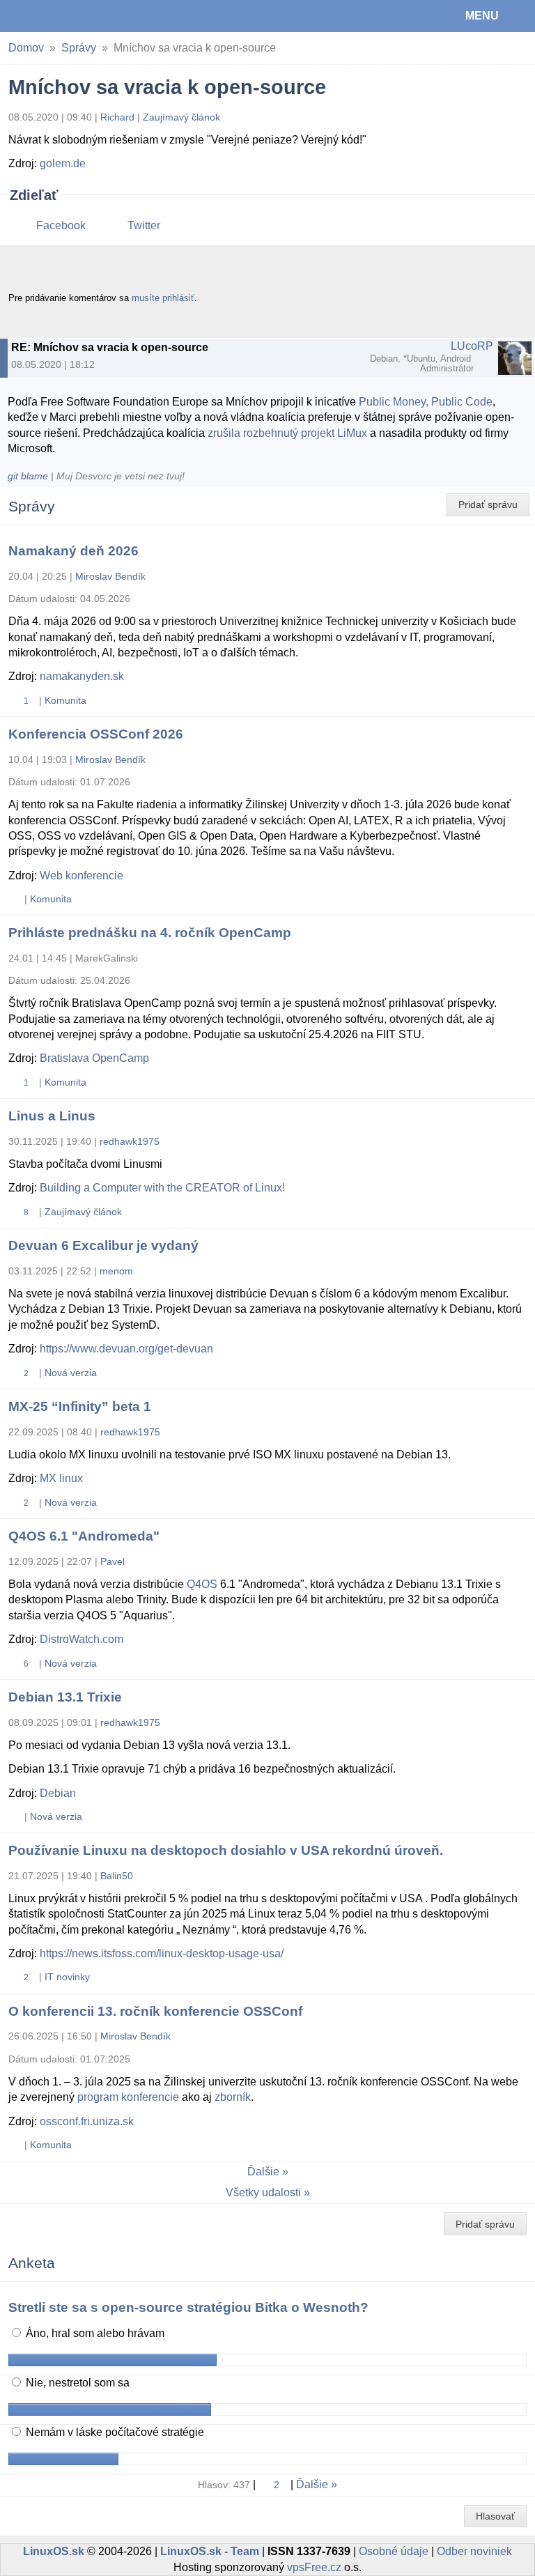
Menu (482, 16)
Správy (79, 48)
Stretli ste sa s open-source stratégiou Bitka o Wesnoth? (188, 2307)
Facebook (61, 225)
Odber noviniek (474, 2551)
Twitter (144, 225)
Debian (58, 1793)
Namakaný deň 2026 (73, 551)
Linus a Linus (52, 1116)
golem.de (63, 163)
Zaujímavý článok (181, 117)
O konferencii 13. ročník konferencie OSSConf (155, 2011)
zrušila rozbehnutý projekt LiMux (287, 433)
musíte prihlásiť (163, 298)
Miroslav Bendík (110, 576)
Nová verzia (71, 1373)
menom (116, 1271)
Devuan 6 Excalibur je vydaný (103, 1245)
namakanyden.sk (82, 676)
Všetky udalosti (263, 2192)
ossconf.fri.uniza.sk (87, 2121)
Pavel (113, 1561)
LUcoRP (472, 346)
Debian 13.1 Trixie (65, 1697)
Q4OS (202, 1584)
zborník (233, 2097)
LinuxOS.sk (56, 16)
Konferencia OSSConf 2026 (96, 734)
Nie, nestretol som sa (76, 2383)
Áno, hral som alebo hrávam (94, 2333)
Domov (26, 48)
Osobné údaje (394, 2551)
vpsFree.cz (314, 2567)
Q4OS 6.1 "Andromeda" (84, 1536)
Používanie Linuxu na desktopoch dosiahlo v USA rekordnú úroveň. (226, 1850)
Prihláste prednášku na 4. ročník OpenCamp (150, 933)
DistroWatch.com (82, 1639)
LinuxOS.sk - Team (210, 2551)
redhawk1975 (130, 1141)
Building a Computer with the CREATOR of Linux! (162, 1188)
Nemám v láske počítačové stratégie (114, 2432)
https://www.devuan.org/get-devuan (126, 1349)
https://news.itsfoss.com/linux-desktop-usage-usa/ (162, 1953)
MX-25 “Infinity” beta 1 (80, 1406)
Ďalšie (263, 2172)
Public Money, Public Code (426, 402)
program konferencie (128, 2097)
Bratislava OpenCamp (94, 1058)
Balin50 (117, 1876)
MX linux (61, 1478)
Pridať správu (488, 504)
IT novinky (67, 1977)
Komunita (65, 700)
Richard (117, 117)
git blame (28, 476)
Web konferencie (82, 876)
